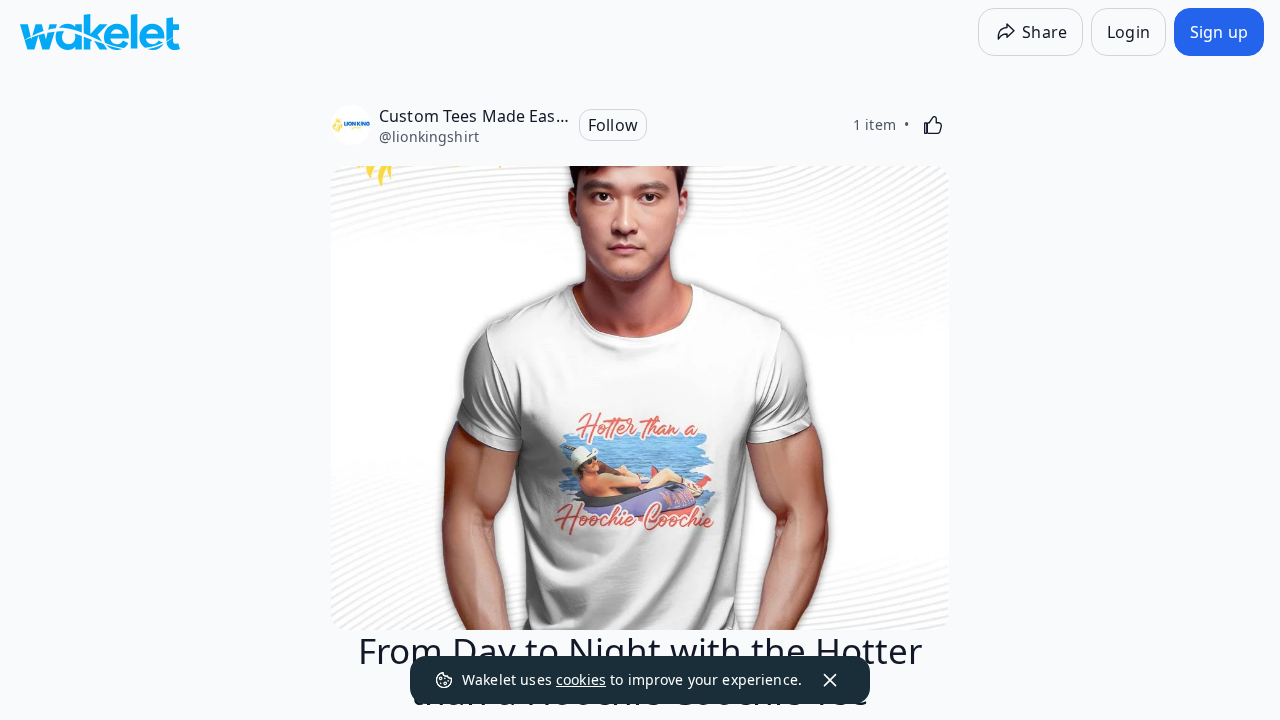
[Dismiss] (830, 680)
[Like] (933, 125)
